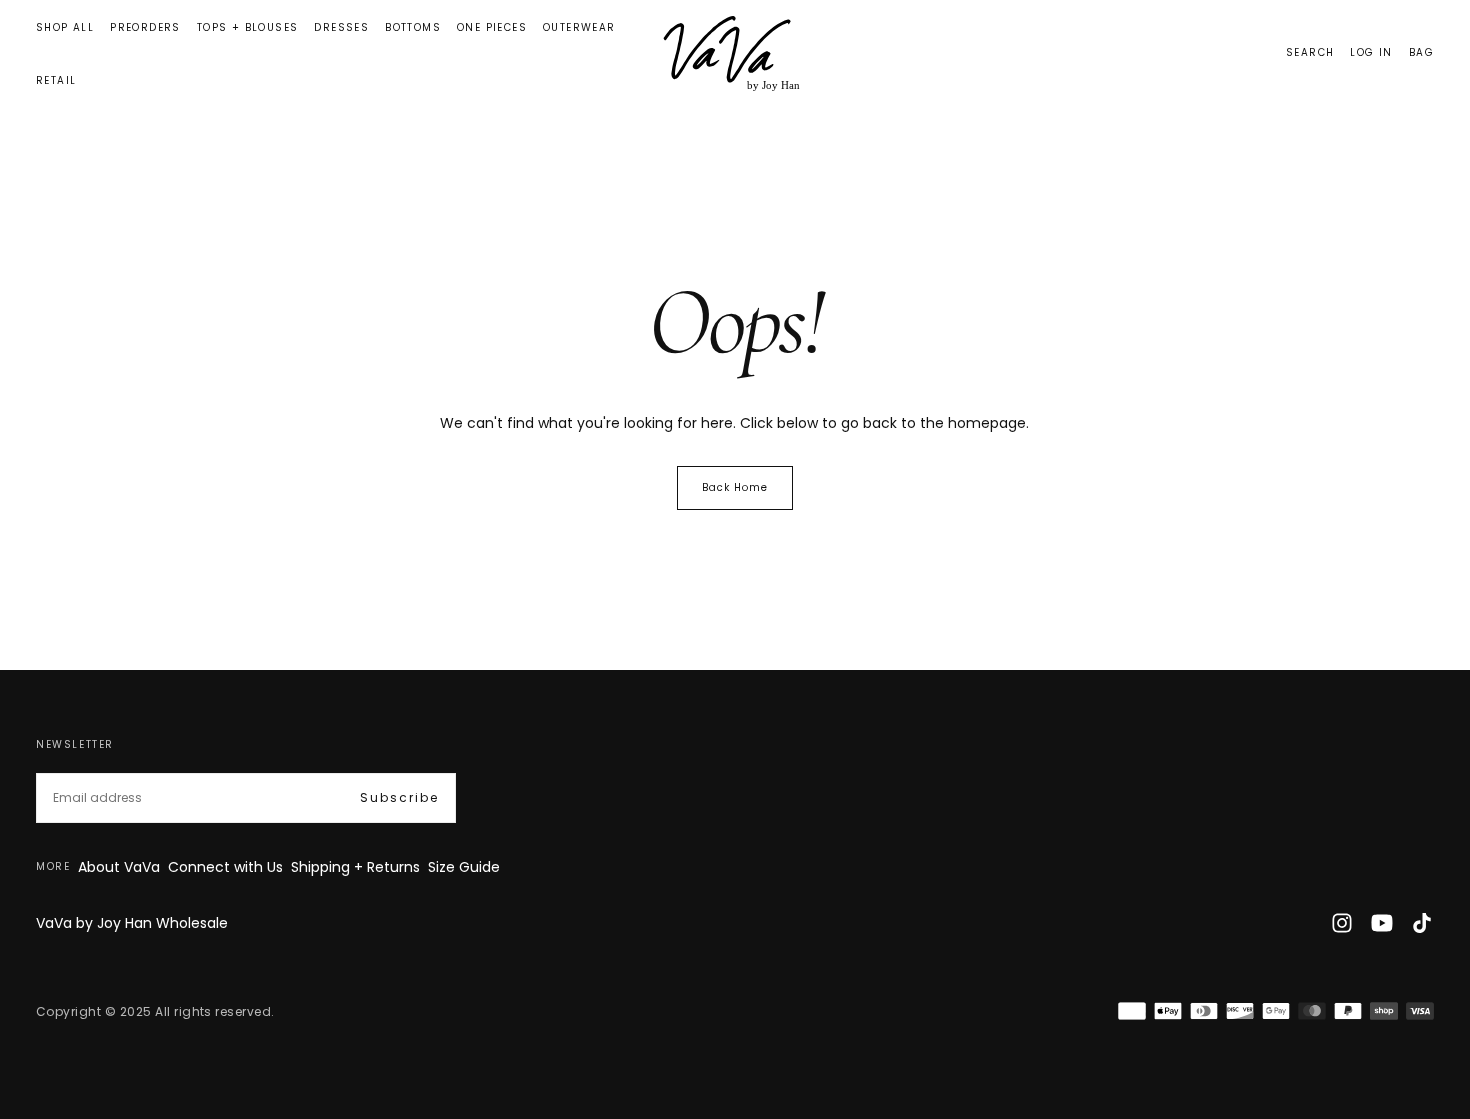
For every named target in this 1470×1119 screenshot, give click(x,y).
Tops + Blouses (248, 27)
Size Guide (464, 867)
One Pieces (492, 27)
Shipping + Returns (355, 867)
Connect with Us (225, 867)
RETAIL (56, 80)
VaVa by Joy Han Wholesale (132, 923)
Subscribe (399, 797)
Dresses (341, 27)
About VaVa (119, 867)
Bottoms (413, 27)
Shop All (65, 27)
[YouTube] (1382, 923)
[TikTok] (1422, 923)
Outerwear (579, 27)
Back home (735, 487)
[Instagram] (1342, 923)
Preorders (145, 27)
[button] (1310, 53)
